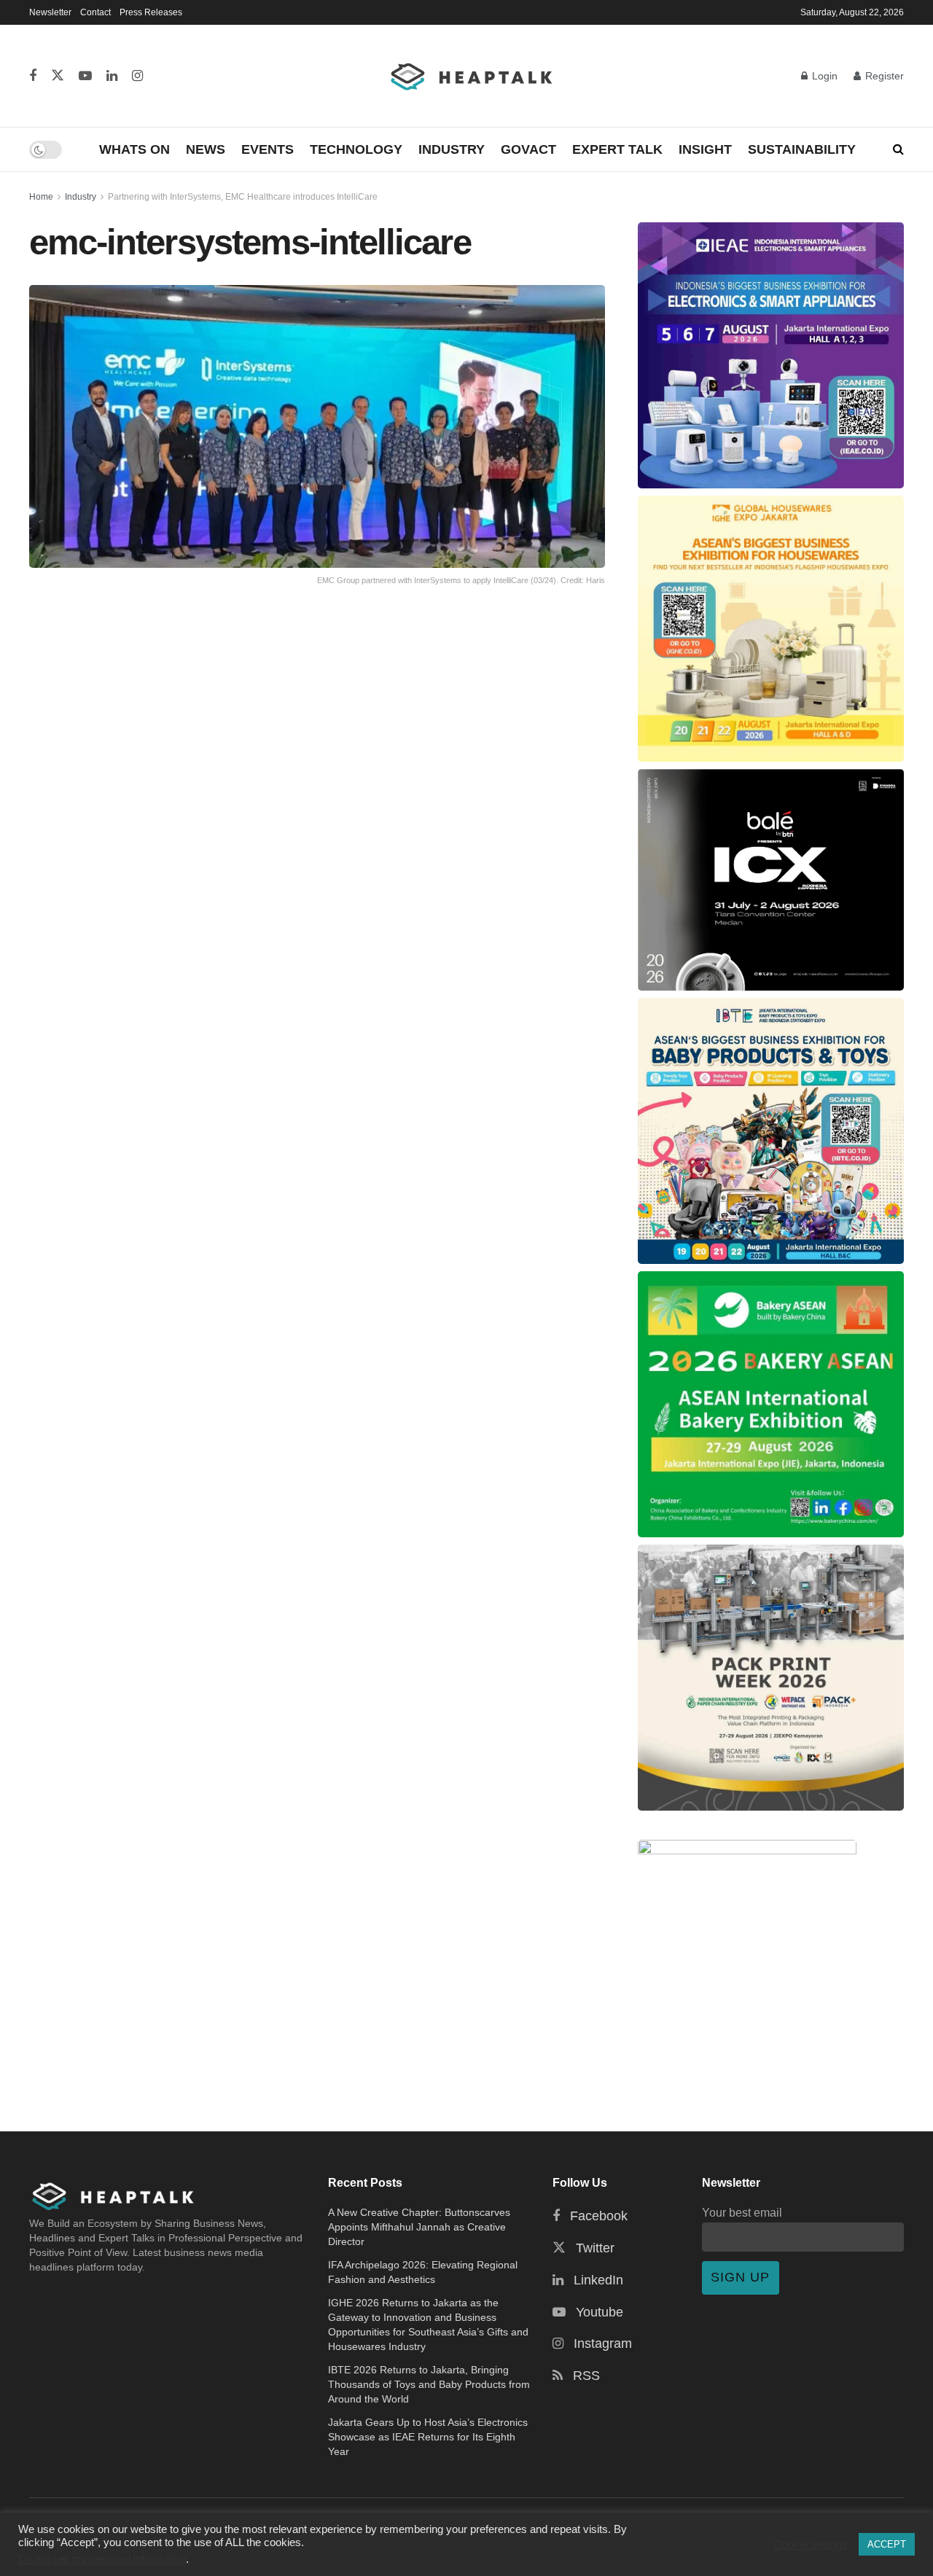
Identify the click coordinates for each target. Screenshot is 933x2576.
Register (883, 76)
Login (823, 76)
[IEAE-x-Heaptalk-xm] (771, 355)
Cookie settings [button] (811, 2545)
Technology (356, 149)
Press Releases (151, 12)
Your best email (742, 2212)
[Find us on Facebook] (33, 76)
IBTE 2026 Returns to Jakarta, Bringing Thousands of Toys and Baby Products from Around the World (429, 2384)
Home (41, 197)
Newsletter (50, 12)
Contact (95, 12)
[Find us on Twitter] (58, 76)
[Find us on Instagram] (137, 76)
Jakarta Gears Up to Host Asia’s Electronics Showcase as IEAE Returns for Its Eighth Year (428, 2437)
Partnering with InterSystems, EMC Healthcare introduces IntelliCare (243, 197)
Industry (452, 149)
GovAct (528, 149)
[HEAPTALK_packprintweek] (771, 1678)
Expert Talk (617, 149)
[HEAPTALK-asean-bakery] (771, 1404)
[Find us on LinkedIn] (112, 76)
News (206, 149)
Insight (705, 149)
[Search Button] (898, 149)
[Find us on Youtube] (85, 76)
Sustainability (802, 149)
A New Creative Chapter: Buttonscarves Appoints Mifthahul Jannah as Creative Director (419, 2227)
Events (268, 149)
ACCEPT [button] (887, 2544)
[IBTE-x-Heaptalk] (771, 1131)
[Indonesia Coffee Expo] (771, 880)
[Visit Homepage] (472, 76)
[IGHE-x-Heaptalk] (771, 629)
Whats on (134, 149)
